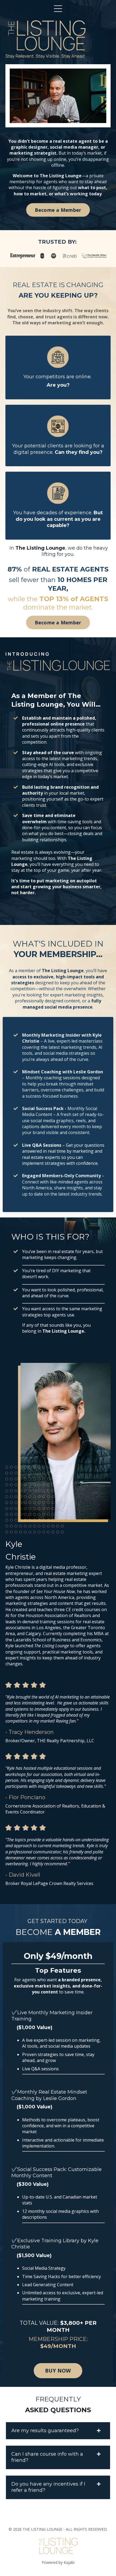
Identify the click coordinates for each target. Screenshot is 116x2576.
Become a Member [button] (58, 210)
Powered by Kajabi (58, 2562)
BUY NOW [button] (58, 2371)
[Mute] (81, 119)
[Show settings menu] (91, 119)
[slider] (53, 119)
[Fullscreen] (101, 119)
